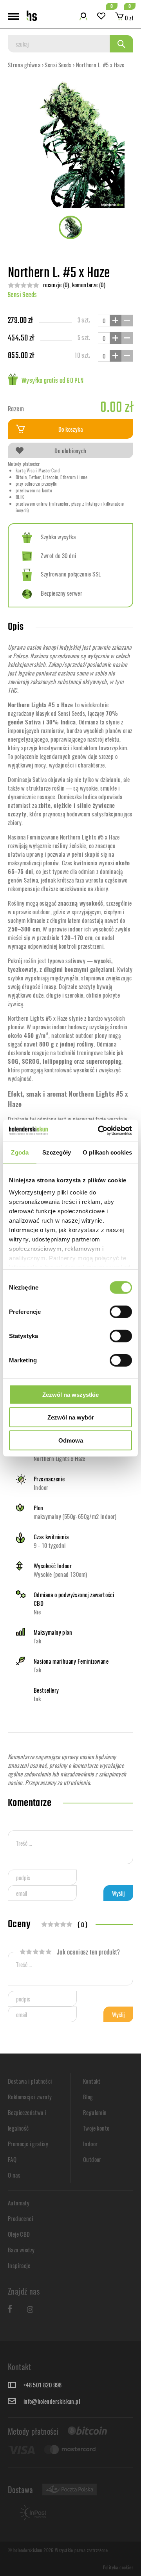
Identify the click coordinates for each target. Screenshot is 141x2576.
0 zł (128, 18)
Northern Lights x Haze (60, 1458)
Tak (37, 1641)
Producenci (20, 2218)
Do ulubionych (70, 450)
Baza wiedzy (21, 2250)
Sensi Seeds (58, 65)
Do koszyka (70, 429)
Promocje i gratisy (28, 2144)
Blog (88, 2097)
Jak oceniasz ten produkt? (88, 1953)
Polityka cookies (118, 2567)
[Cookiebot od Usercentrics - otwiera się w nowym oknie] (99, 1131)
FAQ (12, 2159)
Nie (37, 1612)
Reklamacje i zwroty (30, 2097)
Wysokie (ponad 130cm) (60, 1574)
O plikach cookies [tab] (107, 1152)
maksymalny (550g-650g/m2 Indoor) (75, 1516)
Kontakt (92, 2081)
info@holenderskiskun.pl (52, 2401)
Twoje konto (96, 2128)
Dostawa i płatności (30, 2081)
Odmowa (71, 1440)
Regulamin (95, 2112)
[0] (101, 17)
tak (37, 1699)
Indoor (41, 1487)
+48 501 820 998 (43, 2385)
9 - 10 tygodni (50, 1545)
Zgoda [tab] (20, 1152)
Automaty (19, 2203)
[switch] (121, 1311)
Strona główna (24, 65)
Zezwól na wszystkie (70, 1394)
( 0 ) (83, 1926)
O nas (14, 2175)
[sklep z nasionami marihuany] (32, 16)
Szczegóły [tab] (57, 1152)
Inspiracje (19, 2265)
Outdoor (92, 2159)
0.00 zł (117, 408)
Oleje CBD (19, 2234)
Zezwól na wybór (71, 1417)
